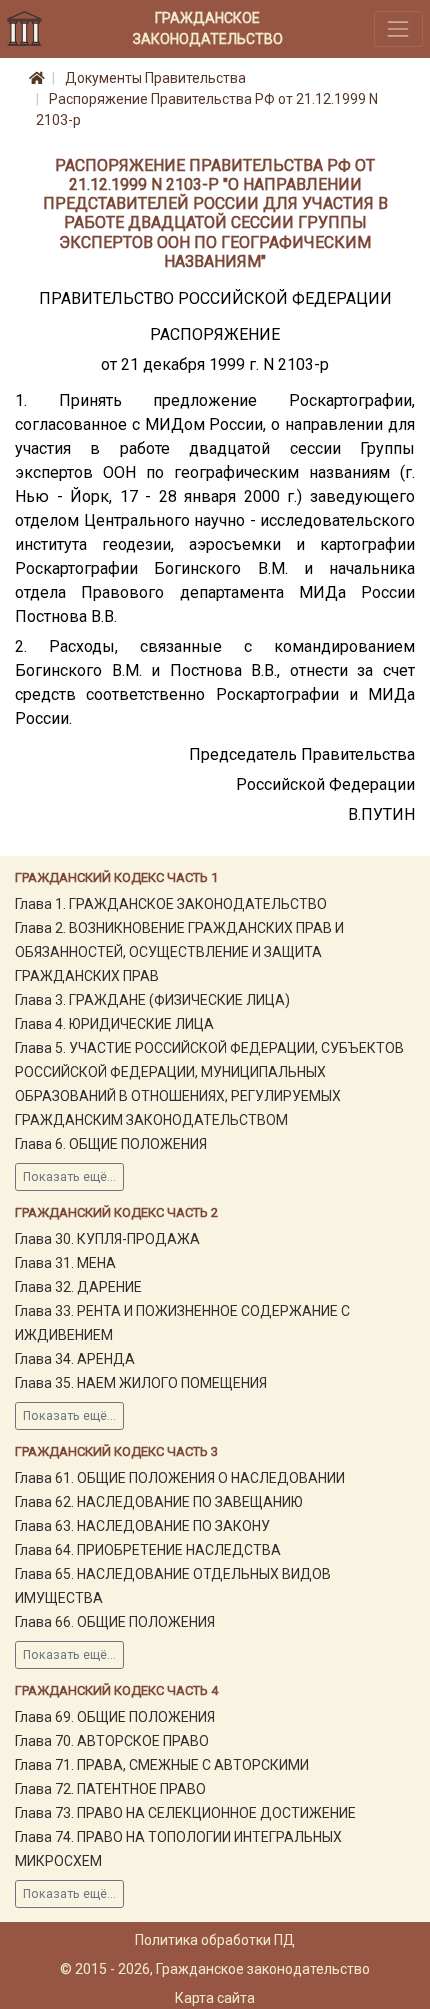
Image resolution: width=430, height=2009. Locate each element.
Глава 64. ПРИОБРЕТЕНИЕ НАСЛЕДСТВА (148, 1550)
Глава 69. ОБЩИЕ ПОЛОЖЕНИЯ (115, 1717)
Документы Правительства (155, 78)
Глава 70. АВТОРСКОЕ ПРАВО (112, 1741)
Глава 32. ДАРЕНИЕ (78, 1287)
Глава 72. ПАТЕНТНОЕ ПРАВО (110, 1789)
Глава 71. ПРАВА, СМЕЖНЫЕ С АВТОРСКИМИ (162, 1765)
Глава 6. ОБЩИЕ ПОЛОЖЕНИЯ (111, 1144)
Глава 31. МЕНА (65, 1263)
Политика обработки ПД (215, 1940)
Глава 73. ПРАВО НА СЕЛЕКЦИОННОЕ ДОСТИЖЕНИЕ (185, 1813)
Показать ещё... (69, 1177)
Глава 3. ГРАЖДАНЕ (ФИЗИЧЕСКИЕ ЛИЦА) (152, 1000)
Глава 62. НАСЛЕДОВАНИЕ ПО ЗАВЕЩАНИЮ (159, 1502)
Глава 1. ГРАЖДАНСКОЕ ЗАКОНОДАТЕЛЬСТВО (171, 904)
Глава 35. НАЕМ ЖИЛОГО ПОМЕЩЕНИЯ (141, 1383)
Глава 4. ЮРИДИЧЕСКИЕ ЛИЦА (114, 1024)
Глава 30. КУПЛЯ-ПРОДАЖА (107, 1239)
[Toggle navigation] (398, 28)
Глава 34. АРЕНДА (75, 1359)
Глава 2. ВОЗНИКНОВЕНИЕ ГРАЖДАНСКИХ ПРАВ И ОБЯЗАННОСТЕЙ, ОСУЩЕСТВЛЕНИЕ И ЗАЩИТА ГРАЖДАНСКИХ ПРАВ (179, 952)
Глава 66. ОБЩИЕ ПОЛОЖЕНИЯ (115, 1622)
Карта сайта (215, 1998)
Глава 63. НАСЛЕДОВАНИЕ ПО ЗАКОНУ (142, 1526)
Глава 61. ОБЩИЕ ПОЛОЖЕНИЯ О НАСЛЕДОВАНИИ (180, 1478)
